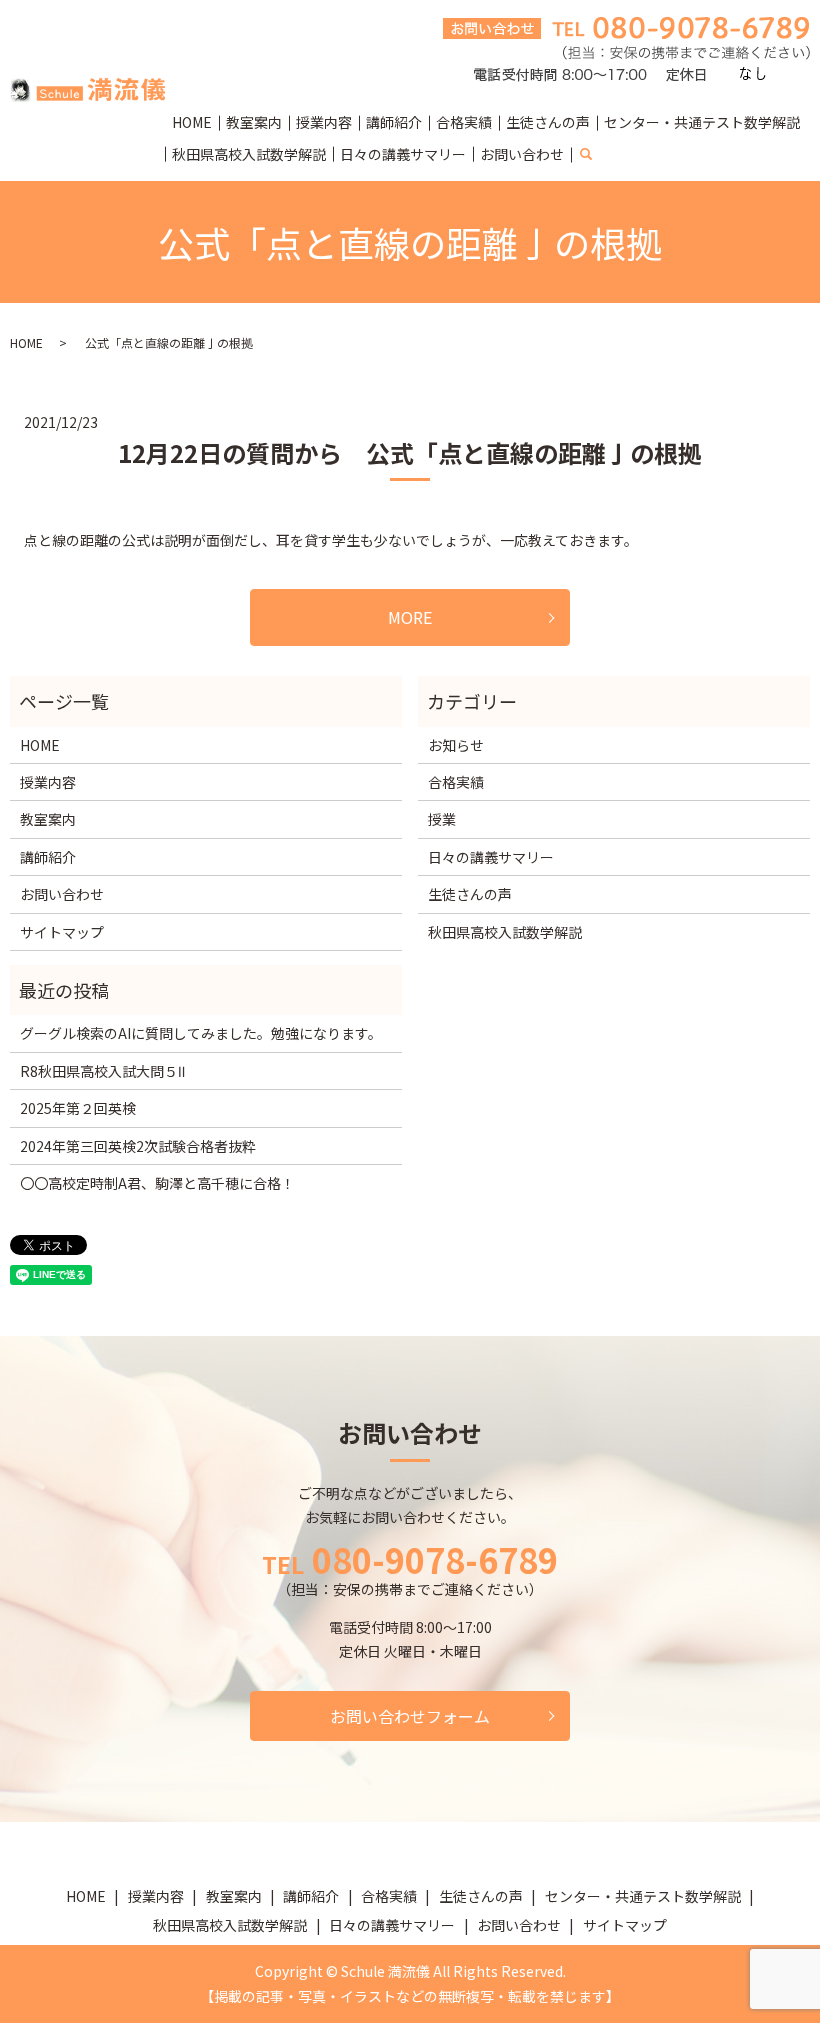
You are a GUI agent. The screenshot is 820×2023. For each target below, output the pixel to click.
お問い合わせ (522, 154)
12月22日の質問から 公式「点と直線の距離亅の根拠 (410, 452)
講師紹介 (394, 122)
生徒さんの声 (548, 122)
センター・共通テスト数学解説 (702, 122)
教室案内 (254, 122)
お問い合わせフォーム (410, 1716)
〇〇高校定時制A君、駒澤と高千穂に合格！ (157, 1183)
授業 (442, 819)
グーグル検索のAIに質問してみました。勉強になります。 (201, 1033)
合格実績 (464, 122)
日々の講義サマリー (403, 154)
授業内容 (324, 122)
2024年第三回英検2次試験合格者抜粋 (138, 1146)
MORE (410, 617)
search (597, 155)
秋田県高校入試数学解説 (249, 154)
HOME (192, 122)
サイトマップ (62, 932)
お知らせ (456, 745)
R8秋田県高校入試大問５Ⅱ (102, 1071)
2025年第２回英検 (78, 1108)
